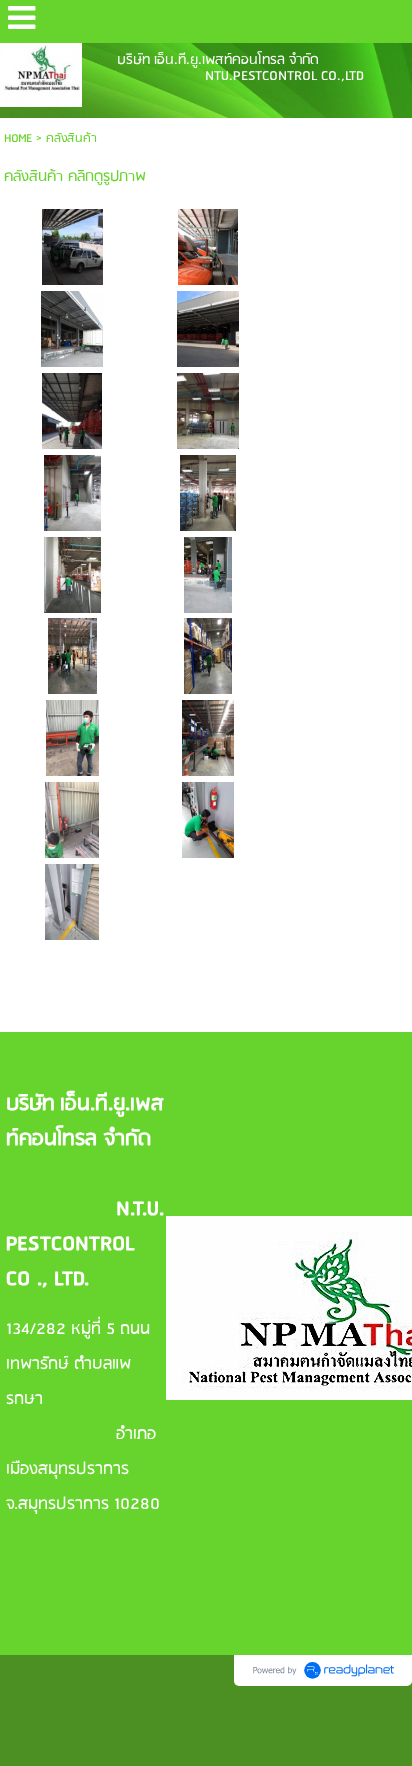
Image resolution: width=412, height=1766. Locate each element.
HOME (18, 138)
